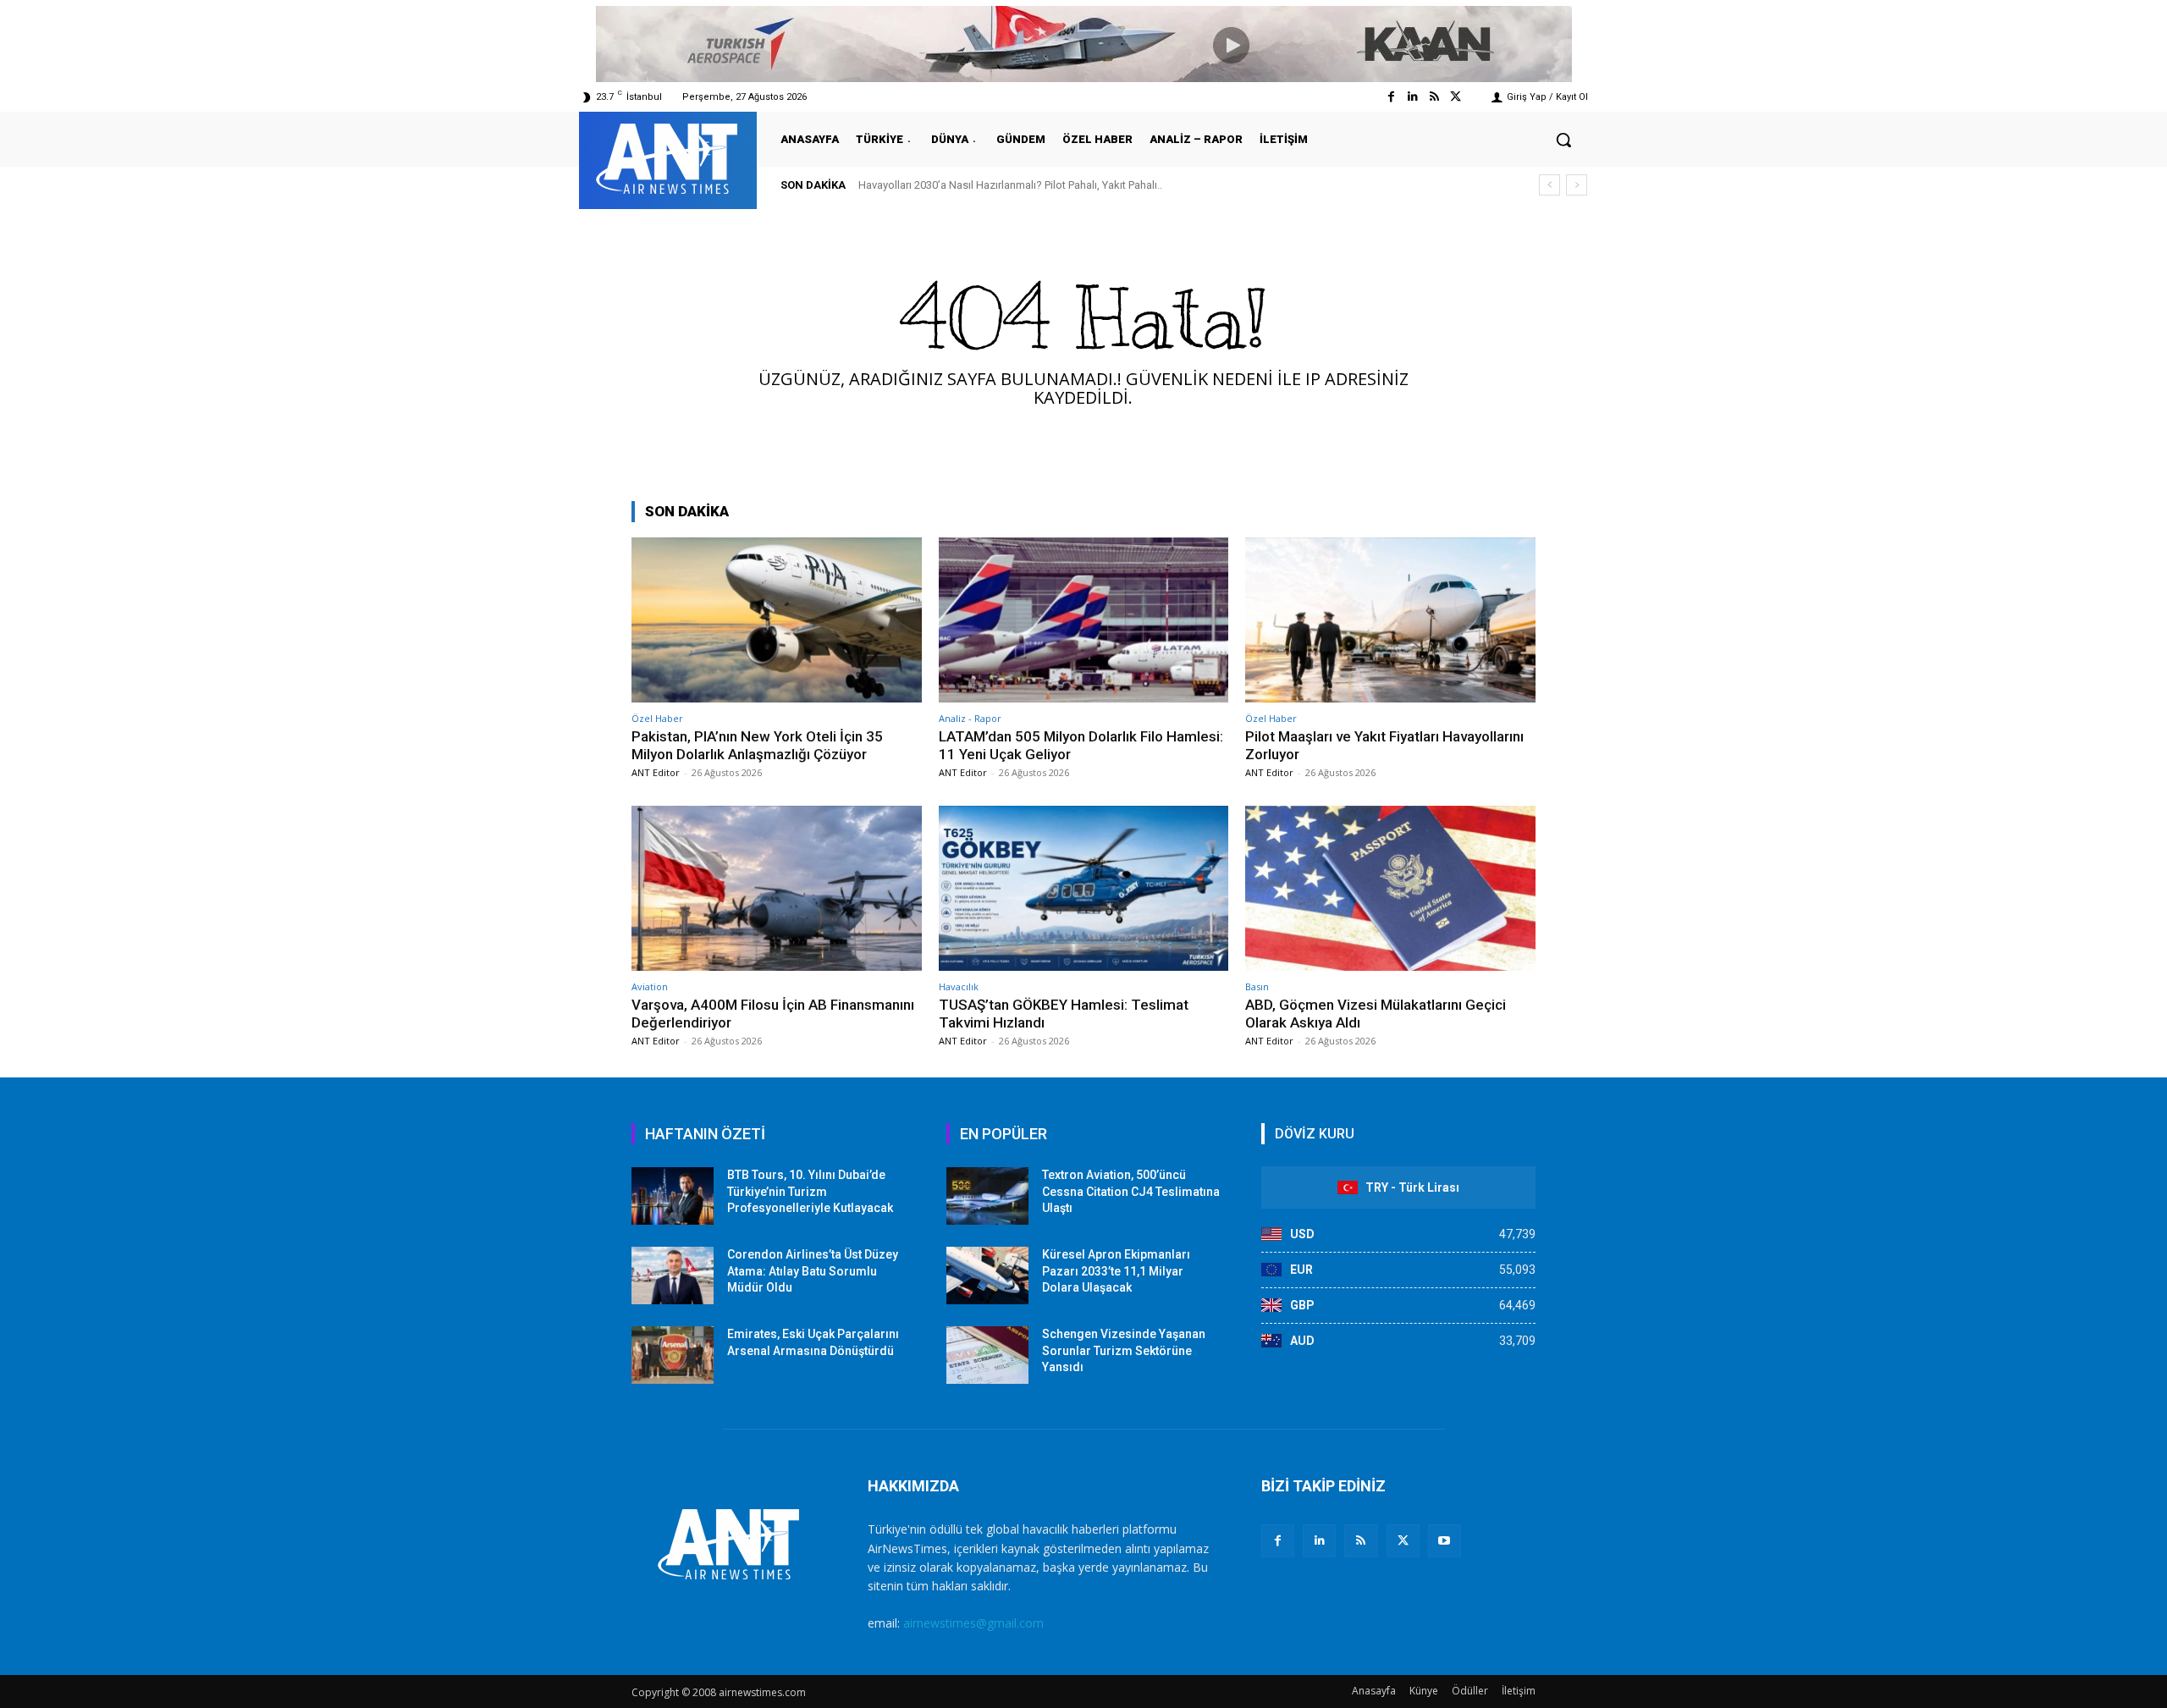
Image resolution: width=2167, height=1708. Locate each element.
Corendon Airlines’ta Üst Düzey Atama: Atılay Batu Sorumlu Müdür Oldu (813, 1271)
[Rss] (1434, 97)
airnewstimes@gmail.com (973, 1623)
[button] (1563, 140)
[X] (1403, 1541)
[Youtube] (1445, 1541)
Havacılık (959, 986)
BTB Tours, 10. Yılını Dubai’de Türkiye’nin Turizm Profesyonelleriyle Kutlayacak (810, 1191)
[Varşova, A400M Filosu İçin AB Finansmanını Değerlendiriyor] (777, 888)
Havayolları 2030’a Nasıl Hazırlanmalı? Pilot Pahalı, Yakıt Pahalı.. (1010, 185)
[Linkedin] (1412, 97)
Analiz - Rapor (970, 718)
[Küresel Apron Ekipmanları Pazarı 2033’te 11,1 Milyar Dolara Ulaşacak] (987, 1275)
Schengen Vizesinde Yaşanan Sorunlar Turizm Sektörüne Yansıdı (1124, 1350)
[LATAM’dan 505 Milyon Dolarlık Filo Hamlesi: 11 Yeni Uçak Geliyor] (1084, 620)
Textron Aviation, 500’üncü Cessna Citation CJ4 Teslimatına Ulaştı (1131, 1191)
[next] (1577, 185)
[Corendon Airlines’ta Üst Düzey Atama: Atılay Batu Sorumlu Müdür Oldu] (673, 1275)
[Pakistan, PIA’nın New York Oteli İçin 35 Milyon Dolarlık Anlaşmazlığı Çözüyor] (777, 620)
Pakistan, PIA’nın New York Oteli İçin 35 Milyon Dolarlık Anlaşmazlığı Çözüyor (757, 745)
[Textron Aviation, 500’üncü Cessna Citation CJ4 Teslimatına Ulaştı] (987, 1196)
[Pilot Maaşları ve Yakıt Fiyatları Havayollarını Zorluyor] (1390, 620)
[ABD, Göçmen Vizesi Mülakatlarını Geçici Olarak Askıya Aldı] (1390, 888)
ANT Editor (656, 772)
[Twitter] (1456, 97)
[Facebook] (1391, 97)
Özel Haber (657, 718)
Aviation (650, 986)
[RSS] (1361, 1541)
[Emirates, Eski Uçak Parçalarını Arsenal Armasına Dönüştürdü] (673, 1355)
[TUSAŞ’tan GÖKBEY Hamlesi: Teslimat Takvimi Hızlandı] (1084, 888)
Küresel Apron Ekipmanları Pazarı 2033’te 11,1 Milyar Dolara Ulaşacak (1116, 1271)
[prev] (1549, 185)
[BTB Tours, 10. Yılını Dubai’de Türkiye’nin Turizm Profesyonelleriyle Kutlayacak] (673, 1196)
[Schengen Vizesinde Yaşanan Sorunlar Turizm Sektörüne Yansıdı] (987, 1355)
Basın (1257, 986)
